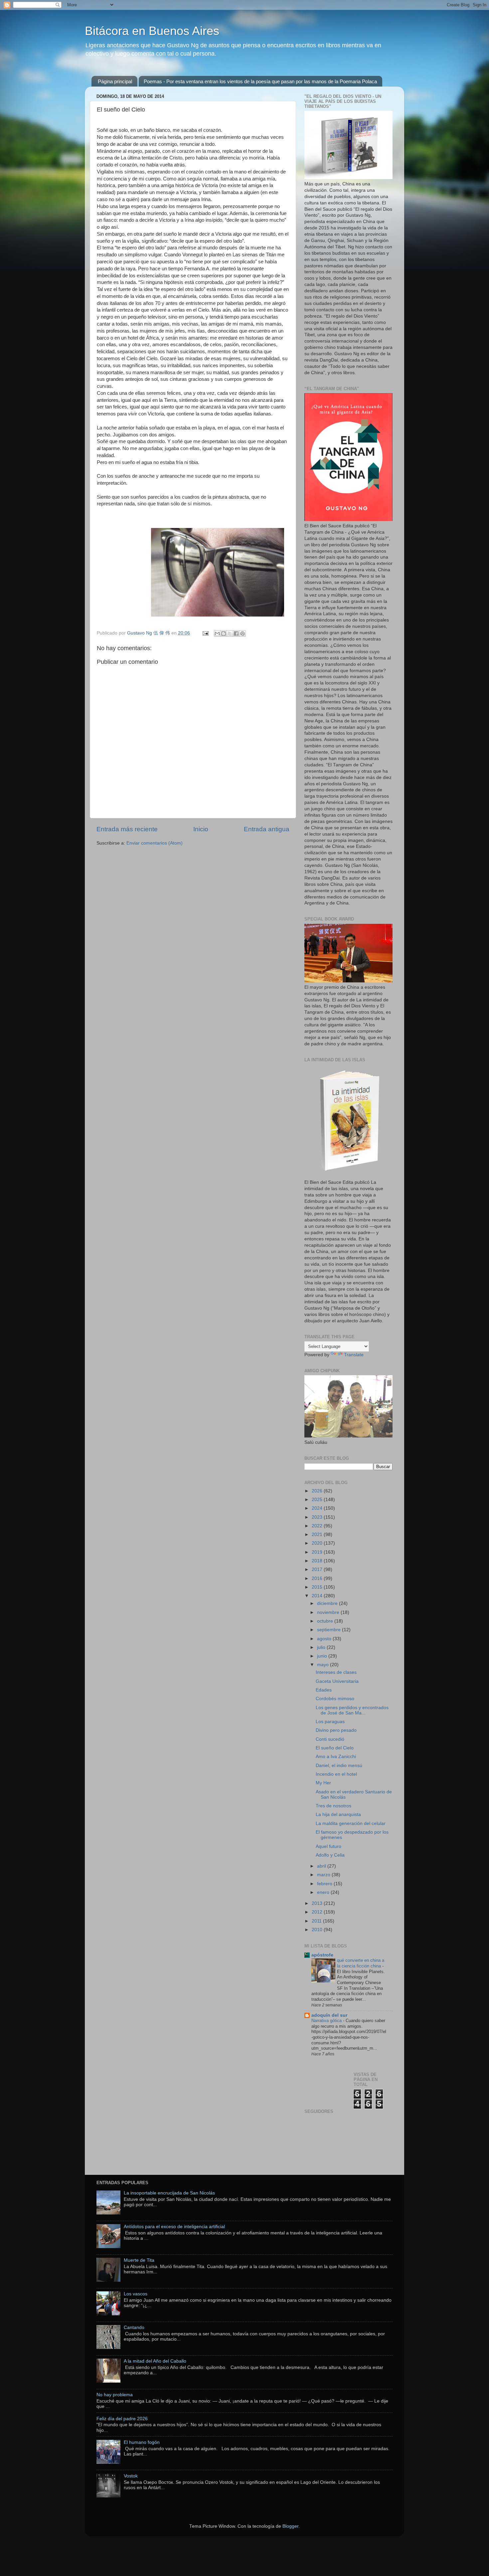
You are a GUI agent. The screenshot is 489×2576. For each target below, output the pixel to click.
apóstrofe (322, 1955)
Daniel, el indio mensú (339, 1766)
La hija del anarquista (338, 1814)
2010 (318, 1930)
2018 (318, 1561)
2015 (318, 1587)
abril (322, 1866)
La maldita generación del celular (351, 1823)
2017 (318, 1569)
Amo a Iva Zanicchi (336, 1757)
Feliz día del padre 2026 (122, 2419)
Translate (354, 1355)
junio (323, 1656)
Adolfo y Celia (330, 1855)
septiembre (329, 1630)
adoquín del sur (329, 2015)
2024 (318, 1508)
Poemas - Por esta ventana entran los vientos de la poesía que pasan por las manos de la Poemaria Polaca (260, 81)
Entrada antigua (267, 829)
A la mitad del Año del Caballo (155, 2361)
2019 (318, 1552)
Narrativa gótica (327, 2021)
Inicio (201, 829)
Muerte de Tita (139, 2260)
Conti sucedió (330, 1739)
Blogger (290, 2526)
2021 (318, 1535)
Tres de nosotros (333, 1806)
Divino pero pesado (336, 1730)
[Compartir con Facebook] (236, 634)
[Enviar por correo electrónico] (217, 634)
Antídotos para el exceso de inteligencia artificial (174, 2227)
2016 (318, 1578)
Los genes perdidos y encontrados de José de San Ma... (352, 1710)
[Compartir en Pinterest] (243, 634)
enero (324, 1892)
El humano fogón (142, 2442)
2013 (318, 1903)
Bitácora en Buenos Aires (152, 31)
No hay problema (115, 2395)
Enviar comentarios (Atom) (155, 843)
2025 (318, 1500)
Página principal (115, 81)
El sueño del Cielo (335, 1748)
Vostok (131, 2476)
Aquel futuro (328, 1846)
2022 (318, 1526)
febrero (325, 1884)
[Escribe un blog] (224, 634)
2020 (318, 1543)
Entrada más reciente (127, 829)
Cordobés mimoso (335, 1699)
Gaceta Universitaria (337, 1681)
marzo (324, 1875)
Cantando (134, 2327)
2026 (318, 1491)
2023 (318, 1517)
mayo (324, 1665)
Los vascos (136, 2294)
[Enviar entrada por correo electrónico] (205, 633)
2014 (318, 1596)
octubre (326, 1621)
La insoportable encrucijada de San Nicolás (169, 2193)
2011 (317, 1921)
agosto (325, 1639)
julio (322, 1647)
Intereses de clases (336, 1672)
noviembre (329, 1612)
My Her (323, 1783)
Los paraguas (330, 1722)
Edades (324, 1690)
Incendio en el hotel (336, 1774)
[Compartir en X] (230, 634)
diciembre (328, 1603)
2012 (318, 1912)
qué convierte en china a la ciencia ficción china (361, 1963)
